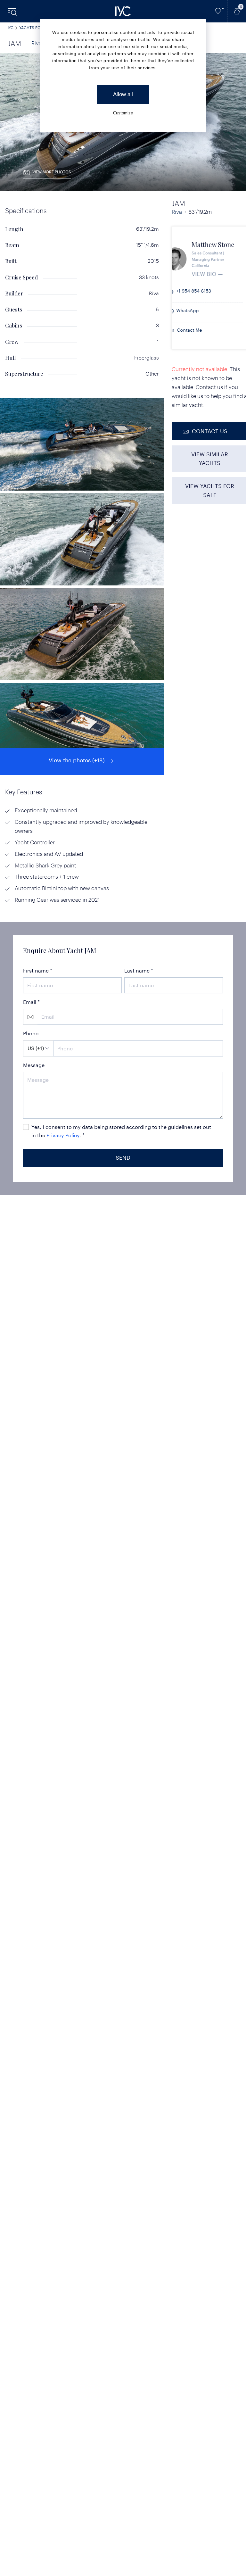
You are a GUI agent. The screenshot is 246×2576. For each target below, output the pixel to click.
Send (123, 1157)
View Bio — (221, 274)
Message (34, 1065)
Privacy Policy (63, 1135)
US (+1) (36, 1048)
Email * (31, 1002)
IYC (11, 28)
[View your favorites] (218, 11)
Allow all (123, 94)
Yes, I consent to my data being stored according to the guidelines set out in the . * (121, 1131)
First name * (38, 970)
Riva (37, 43)
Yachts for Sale (37, 28)
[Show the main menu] (13, 11)
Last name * (139, 970)
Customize (123, 113)
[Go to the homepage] (123, 11)
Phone (31, 1033)
